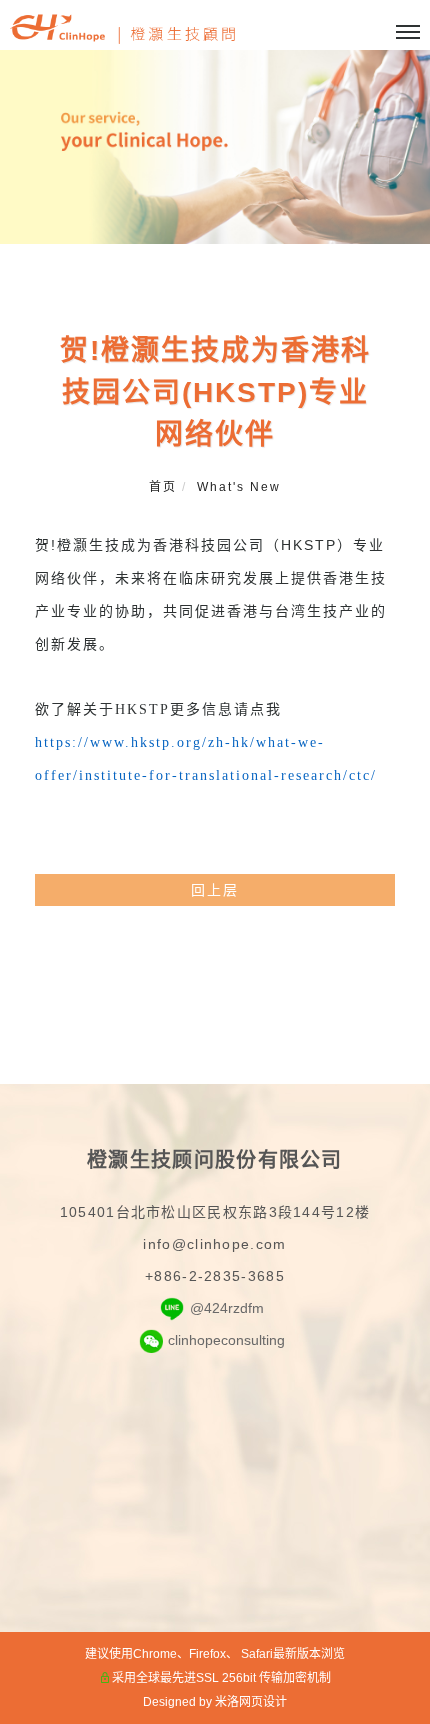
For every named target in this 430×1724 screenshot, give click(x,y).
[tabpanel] (215, 147)
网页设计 (263, 1702)
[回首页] (125, 29)
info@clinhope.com (214, 1244)
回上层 (215, 890)
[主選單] (408, 33)
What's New (239, 487)
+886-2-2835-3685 (215, 1276)
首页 (163, 487)
